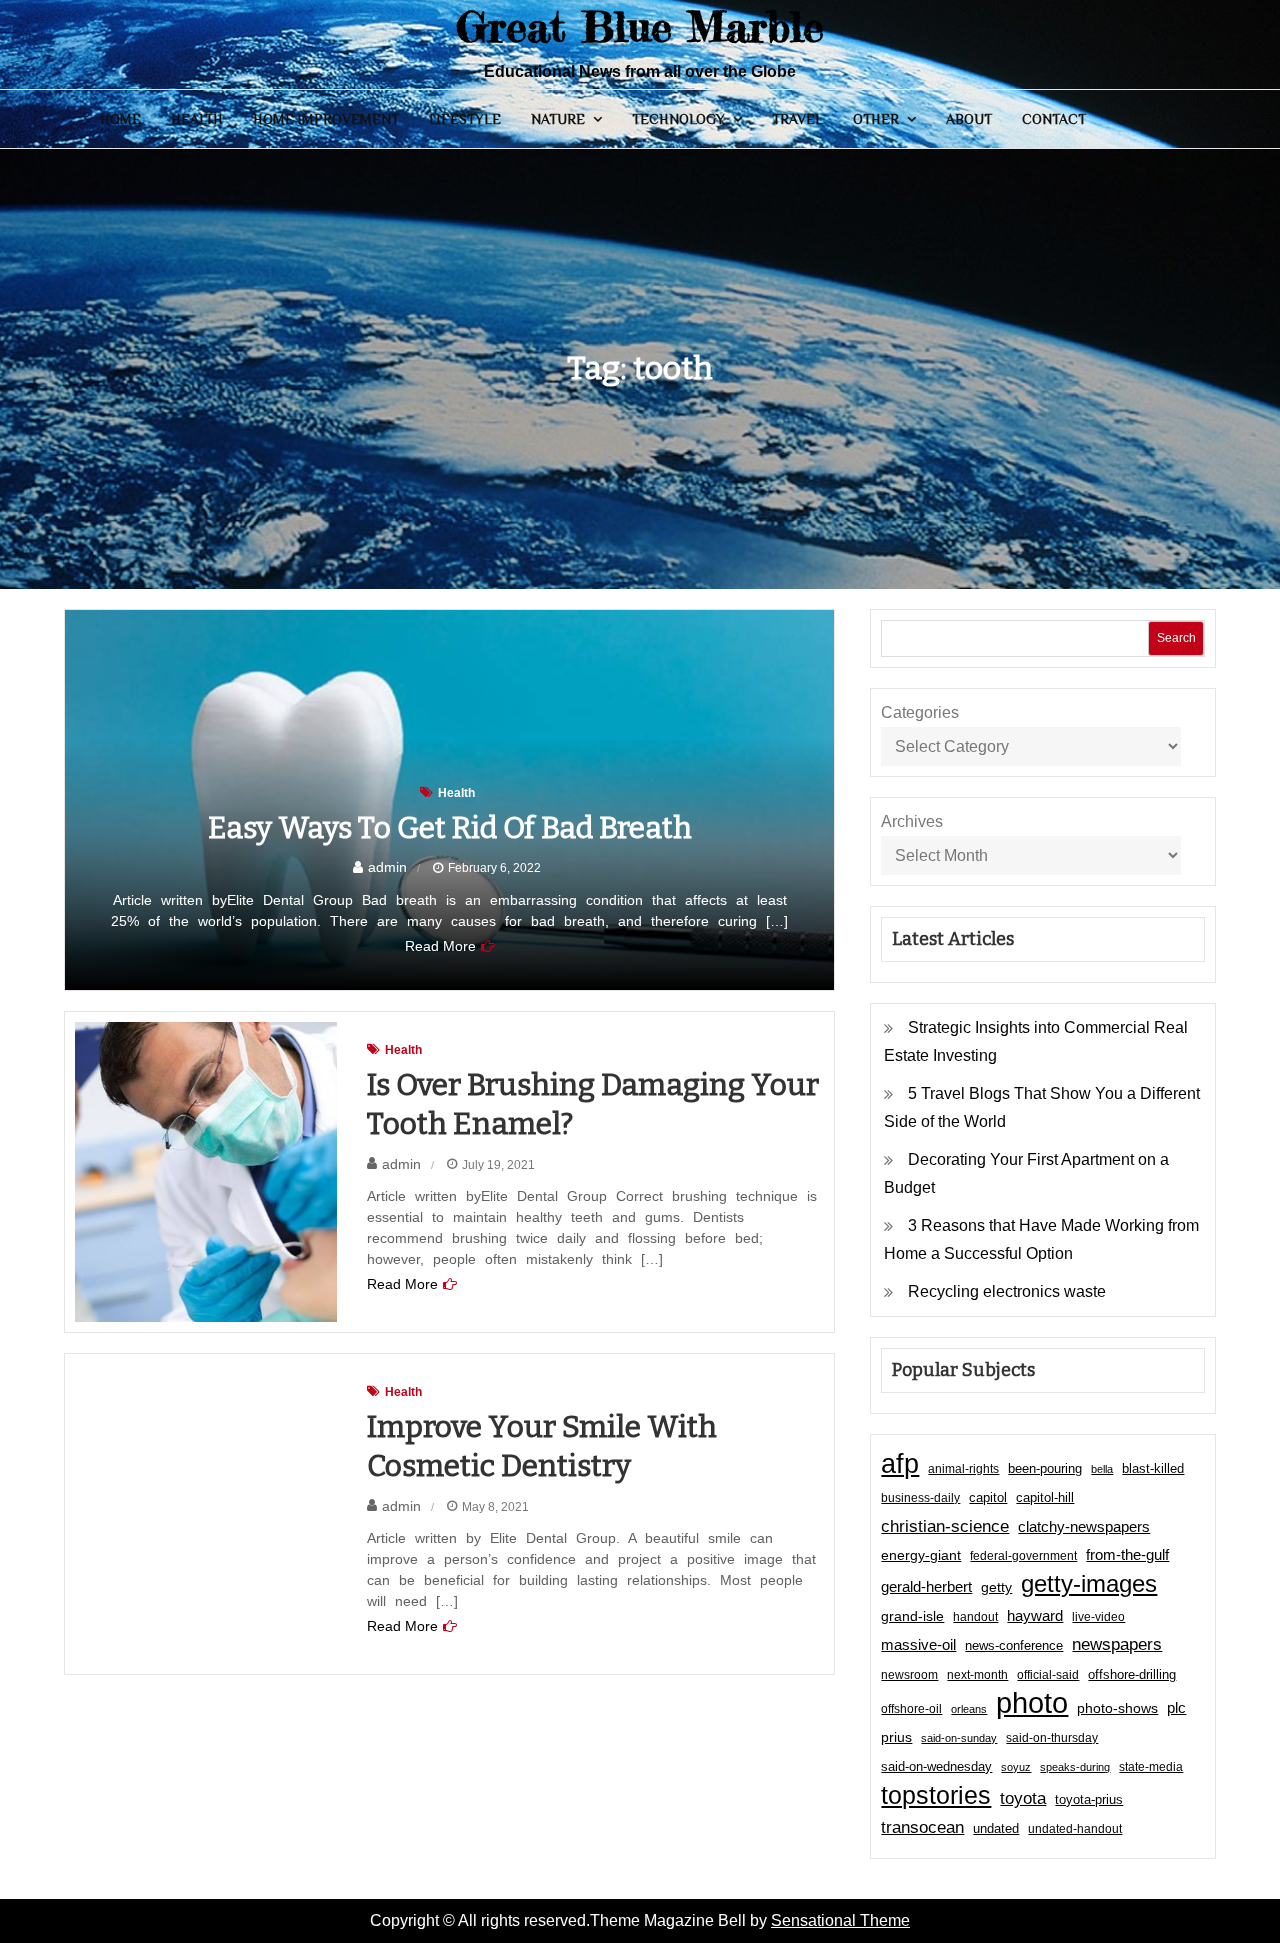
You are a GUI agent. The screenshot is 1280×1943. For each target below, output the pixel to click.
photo (1032, 1703)
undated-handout (1075, 1829)
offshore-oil (911, 1709)
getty (996, 1587)
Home (120, 119)
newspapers (1117, 1644)
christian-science (945, 1526)
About (969, 119)
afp (900, 1464)
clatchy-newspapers (1084, 1526)
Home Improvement (326, 119)
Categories (920, 712)
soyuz (1016, 1767)
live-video (1098, 1616)
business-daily (920, 1498)
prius (896, 1737)
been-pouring (1045, 1468)
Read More (440, 946)
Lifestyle (465, 119)
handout (975, 1617)
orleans (969, 1709)
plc (1176, 1708)
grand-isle (912, 1616)
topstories (936, 1795)
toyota (1023, 1798)
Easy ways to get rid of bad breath (450, 828)
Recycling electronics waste (1007, 1291)
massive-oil (918, 1644)
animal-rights (963, 1469)
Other (876, 119)
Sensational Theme (840, 1920)
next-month (977, 1675)
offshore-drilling (1132, 1674)
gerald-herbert (926, 1586)
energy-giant (921, 1555)
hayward (1035, 1615)
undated (996, 1828)
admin (387, 867)
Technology (678, 119)
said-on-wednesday (936, 1766)
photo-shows (1117, 1708)
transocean (922, 1827)
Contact (1054, 119)
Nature (558, 119)
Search (1176, 638)
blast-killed (1153, 1468)
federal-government (1023, 1556)
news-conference (1014, 1645)
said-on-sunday (959, 1738)
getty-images (1089, 1584)
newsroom (909, 1675)
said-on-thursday (1052, 1738)
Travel (797, 119)
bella (1102, 1469)
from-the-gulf (1127, 1554)
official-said (1048, 1675)
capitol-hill (1045, 1497)
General (1148, 119)
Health (197, 119)
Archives (912, 821)
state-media (1151, 1767)
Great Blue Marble (640, 26)
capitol (988, 1498)
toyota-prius (1089, 1799)
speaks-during (1075, 1767)
